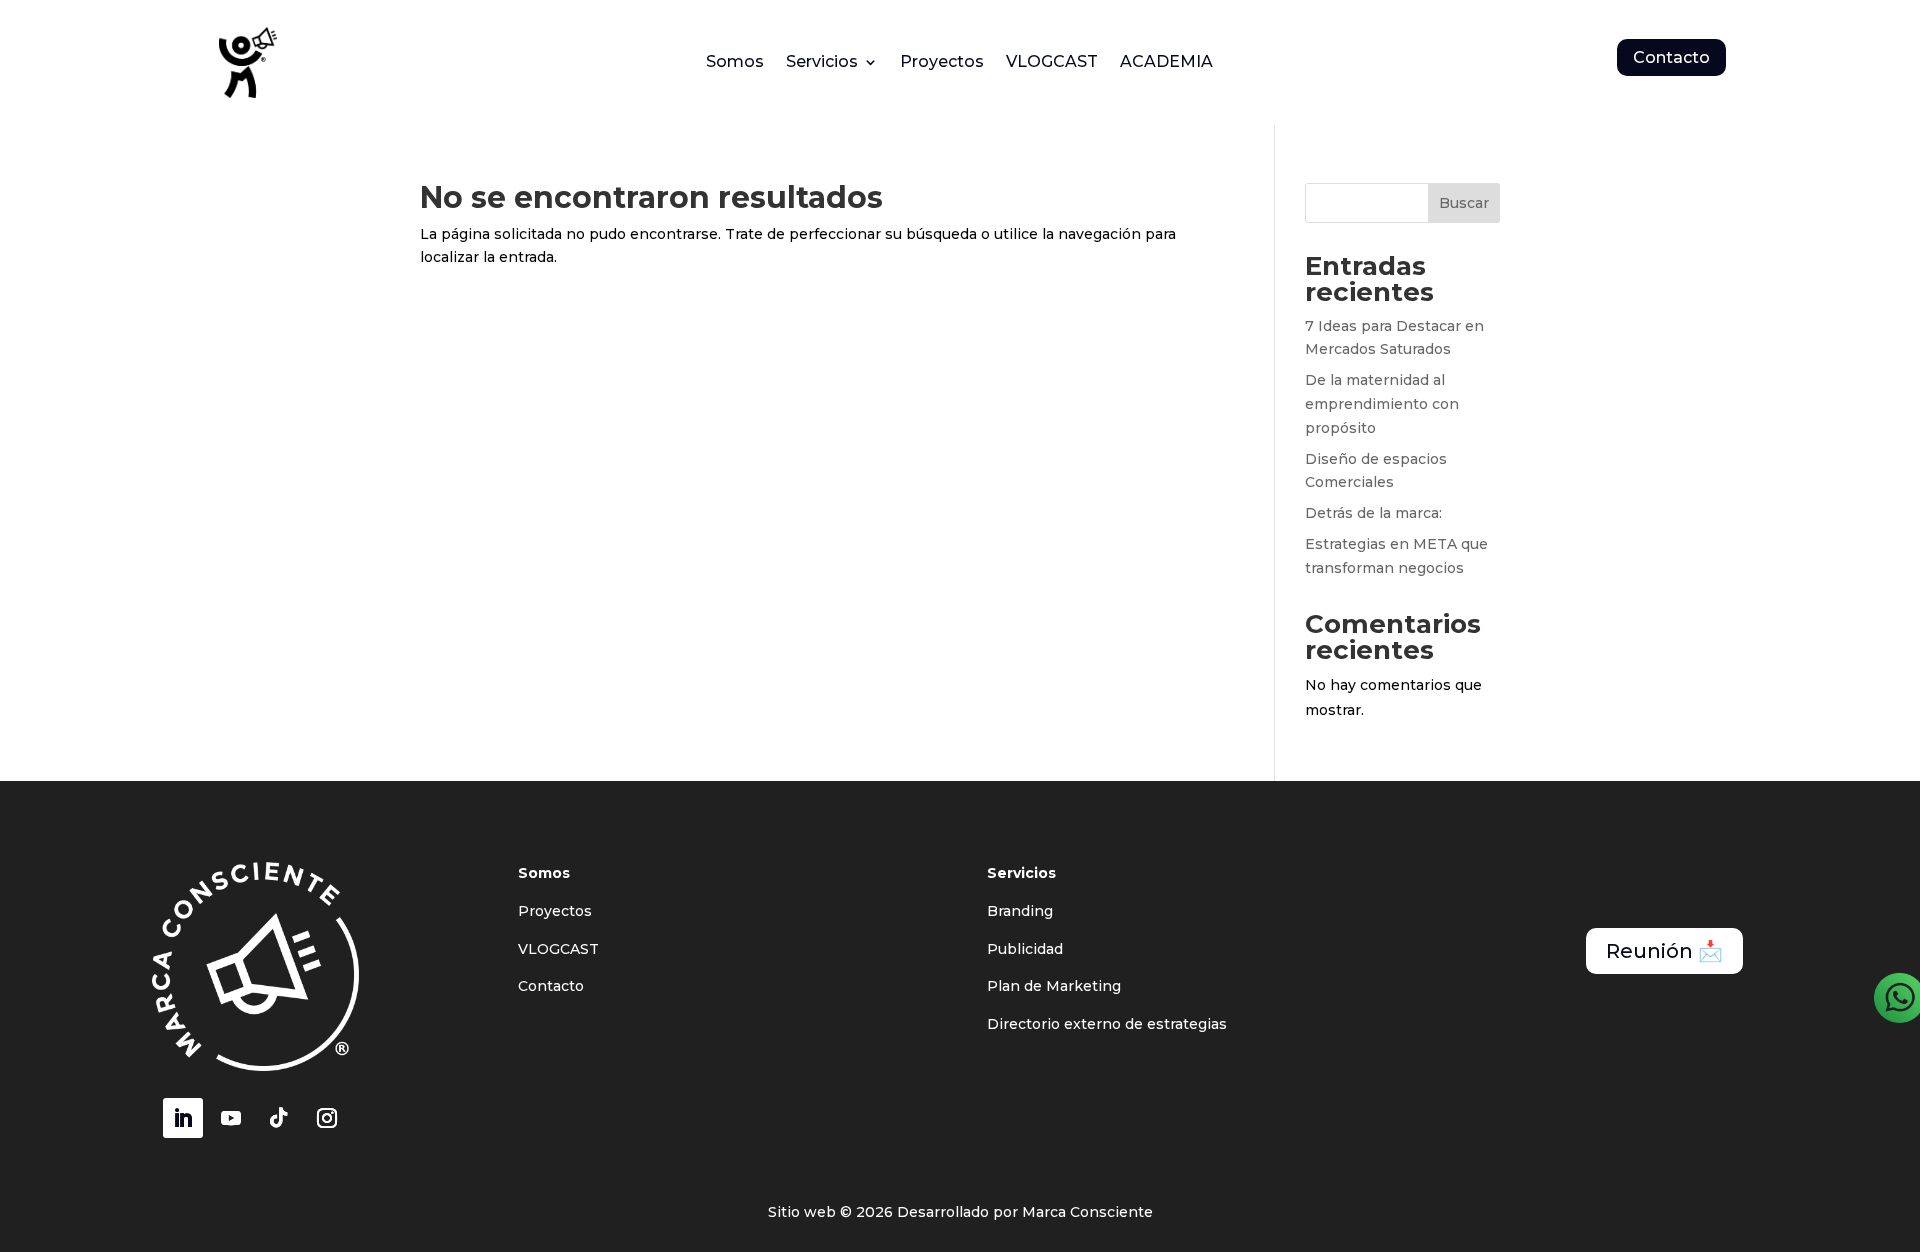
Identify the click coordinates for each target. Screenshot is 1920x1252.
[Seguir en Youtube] (231, 1118)
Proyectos (942, 63)
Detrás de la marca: (1373, 513)
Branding (1020, 911)
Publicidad (1025, 949)
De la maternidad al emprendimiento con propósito (1382, 404)
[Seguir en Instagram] (327, 1118)
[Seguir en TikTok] (279, 1118)
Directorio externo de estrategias (1107, 1024)
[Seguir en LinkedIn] (183, 1118)
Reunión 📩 (1664, 951)
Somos (735, 63)
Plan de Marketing (1054, 986)
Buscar (1464, 203)
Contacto (1671, 57)
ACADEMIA (1166, 63)
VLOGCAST (1052, 63)
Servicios (822, 63)
